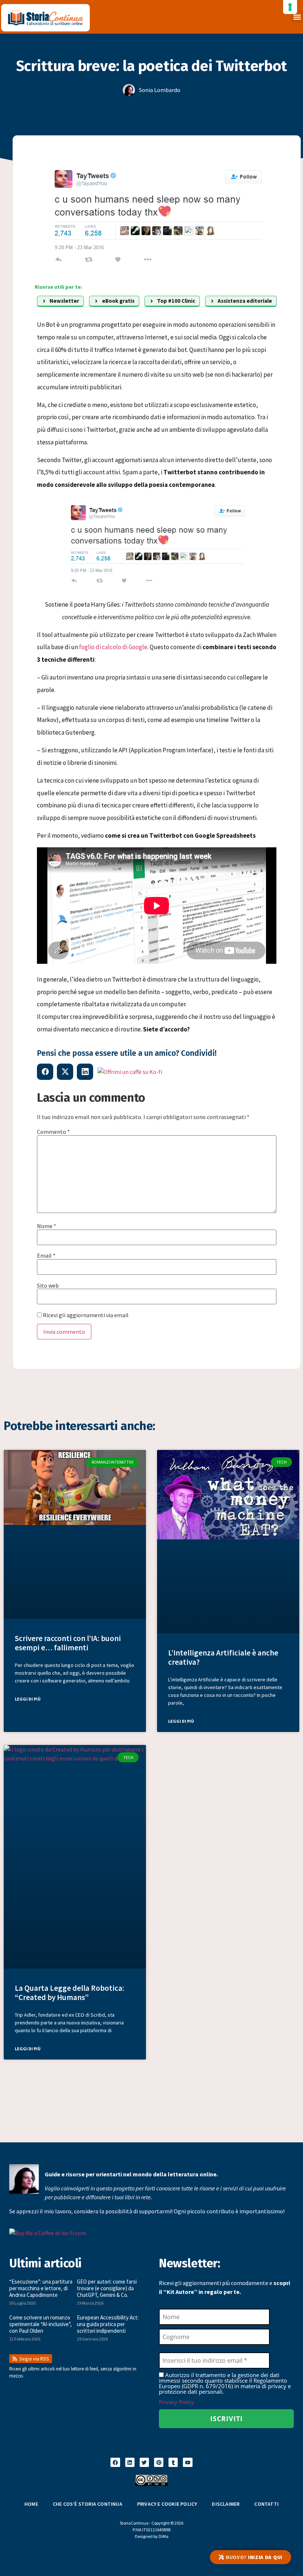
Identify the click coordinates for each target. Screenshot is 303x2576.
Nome (47, 1226)
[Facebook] (115, 2462)
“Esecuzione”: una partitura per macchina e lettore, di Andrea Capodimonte (41, 2288)
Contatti (266, 2504)
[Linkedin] (130, 2462)
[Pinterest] (159, 2462)
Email (46, 1255)
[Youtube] (188, 2462)
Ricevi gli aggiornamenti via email (85, 1315)
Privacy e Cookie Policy (167, 2504)
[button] (297, 17)
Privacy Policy (176, 2402)
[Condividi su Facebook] (45, 1072)
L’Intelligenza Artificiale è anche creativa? (223, 1657)
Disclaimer (226, 2504)
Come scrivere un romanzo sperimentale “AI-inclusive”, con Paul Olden (40, 2324)
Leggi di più (28, 1699)
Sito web (48, 1285)
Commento (53, 1132)
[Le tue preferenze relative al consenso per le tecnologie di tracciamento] (290, 7)
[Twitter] (144, 2462)
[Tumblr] (173, 2462)
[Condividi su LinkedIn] (85, 1072)
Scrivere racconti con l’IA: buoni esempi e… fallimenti (68, 1643)
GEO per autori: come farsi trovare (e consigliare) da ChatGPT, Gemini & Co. (107, 2288)
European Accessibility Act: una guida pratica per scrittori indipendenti (108, 2324)
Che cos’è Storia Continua (88, 2504)
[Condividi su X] (65, 1072)
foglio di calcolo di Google (113, 647)
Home (31, 2504)
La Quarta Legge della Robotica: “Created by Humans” (69, 1993)
